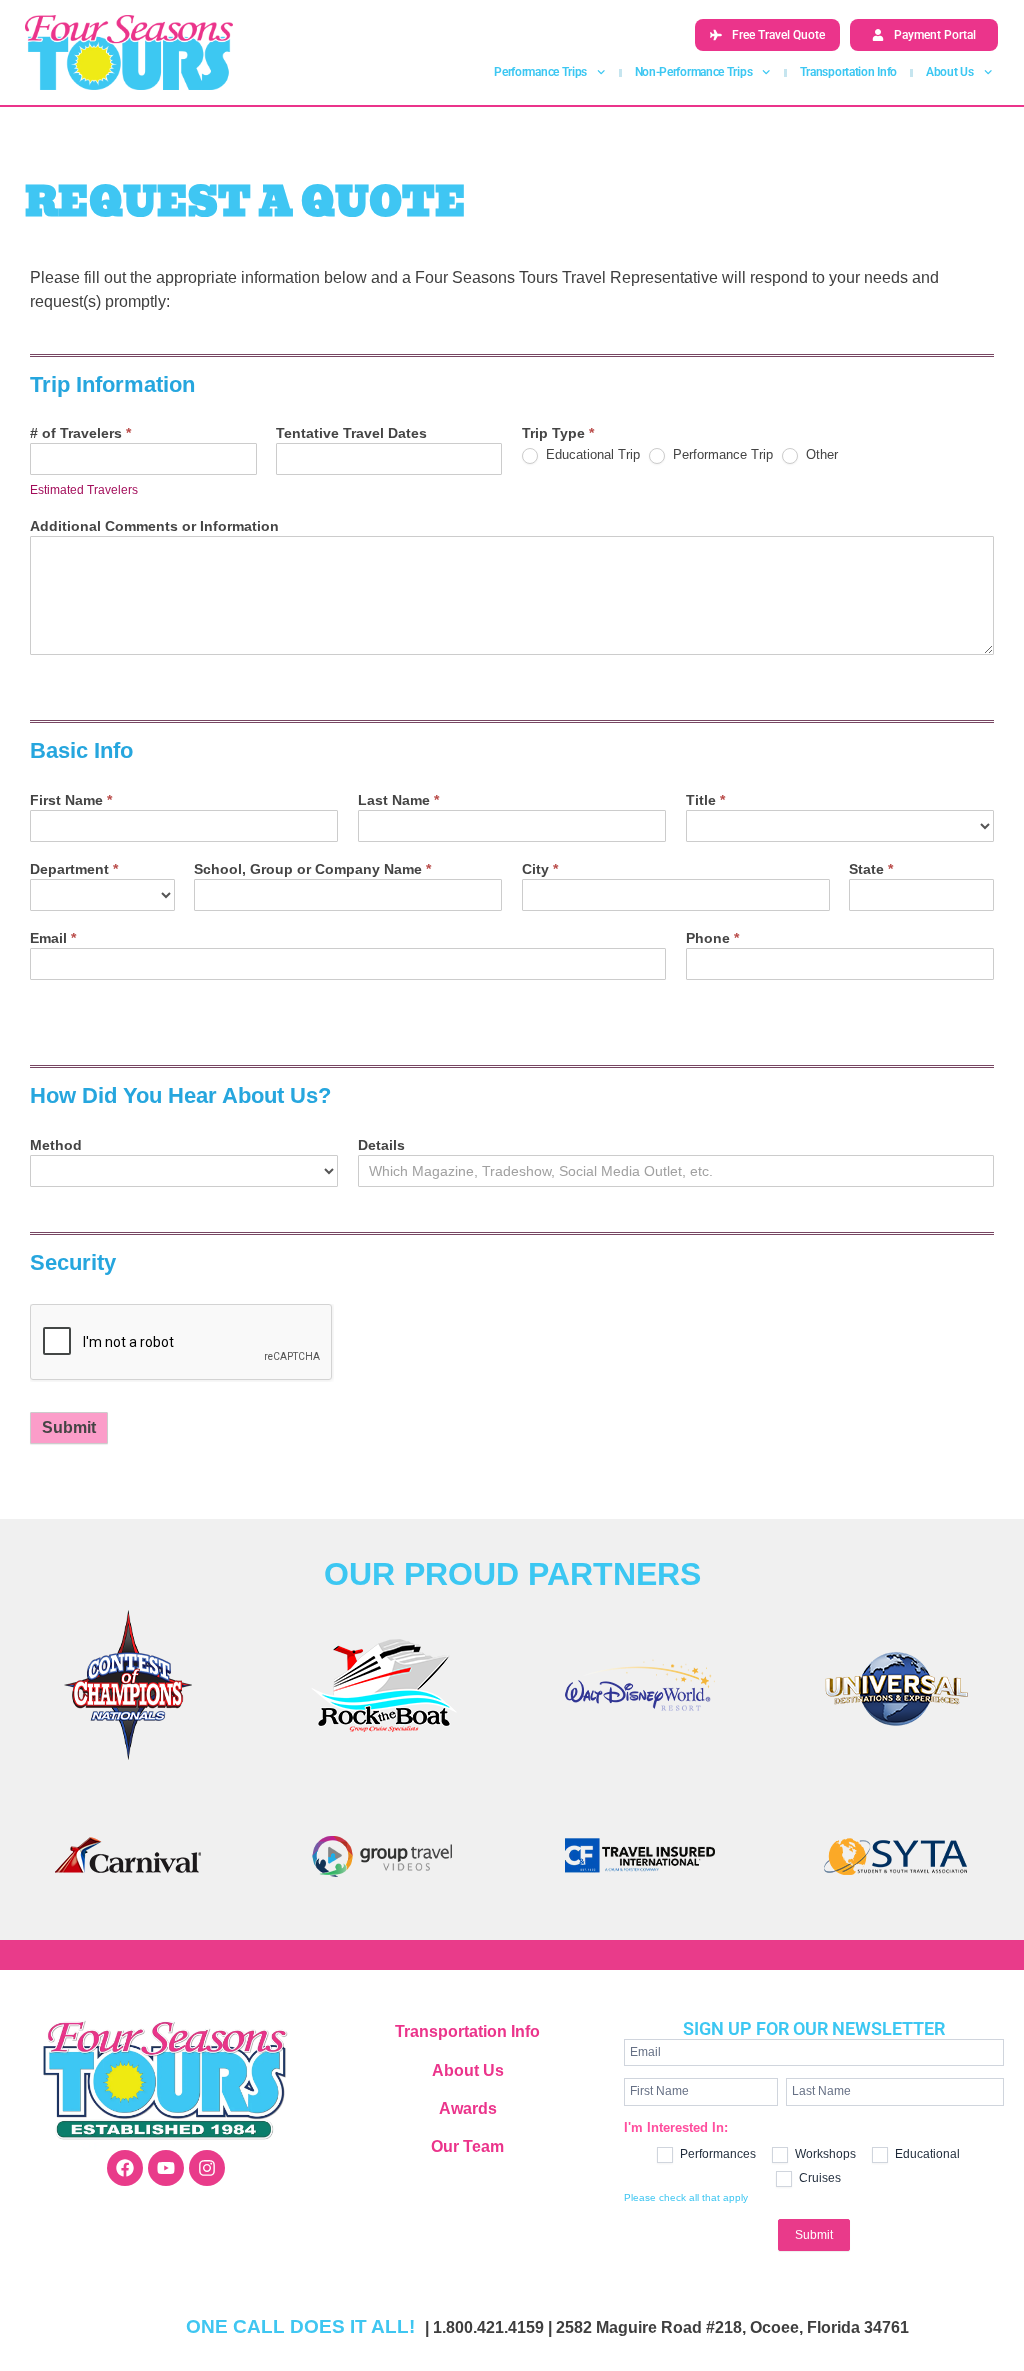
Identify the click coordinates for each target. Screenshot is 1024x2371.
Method (56, 1145)
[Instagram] (207, 2168)
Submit (69, 1427)
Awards (468, 2108)
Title (705, 800)
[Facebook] (125, 2168)
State (871, 869)
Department (74, 869)
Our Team (467, 2146)
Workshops (824, 2154)
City (540, 869)
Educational (926, 2154)
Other (820, 454)
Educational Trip (591, 454)
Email (53, 938)
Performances (716, 2154)
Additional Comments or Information (154, 526)
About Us (468, 2070)
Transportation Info (848, 72)
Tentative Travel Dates (351, 433)
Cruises (818, 2178)
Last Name (398, 800)
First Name (71, 800)
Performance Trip (721, 454)
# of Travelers (80, 433)
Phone (712, 938)
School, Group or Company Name (312, 869)
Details (381, 1145)
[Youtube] (166, 2168)
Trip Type (558, 433)
